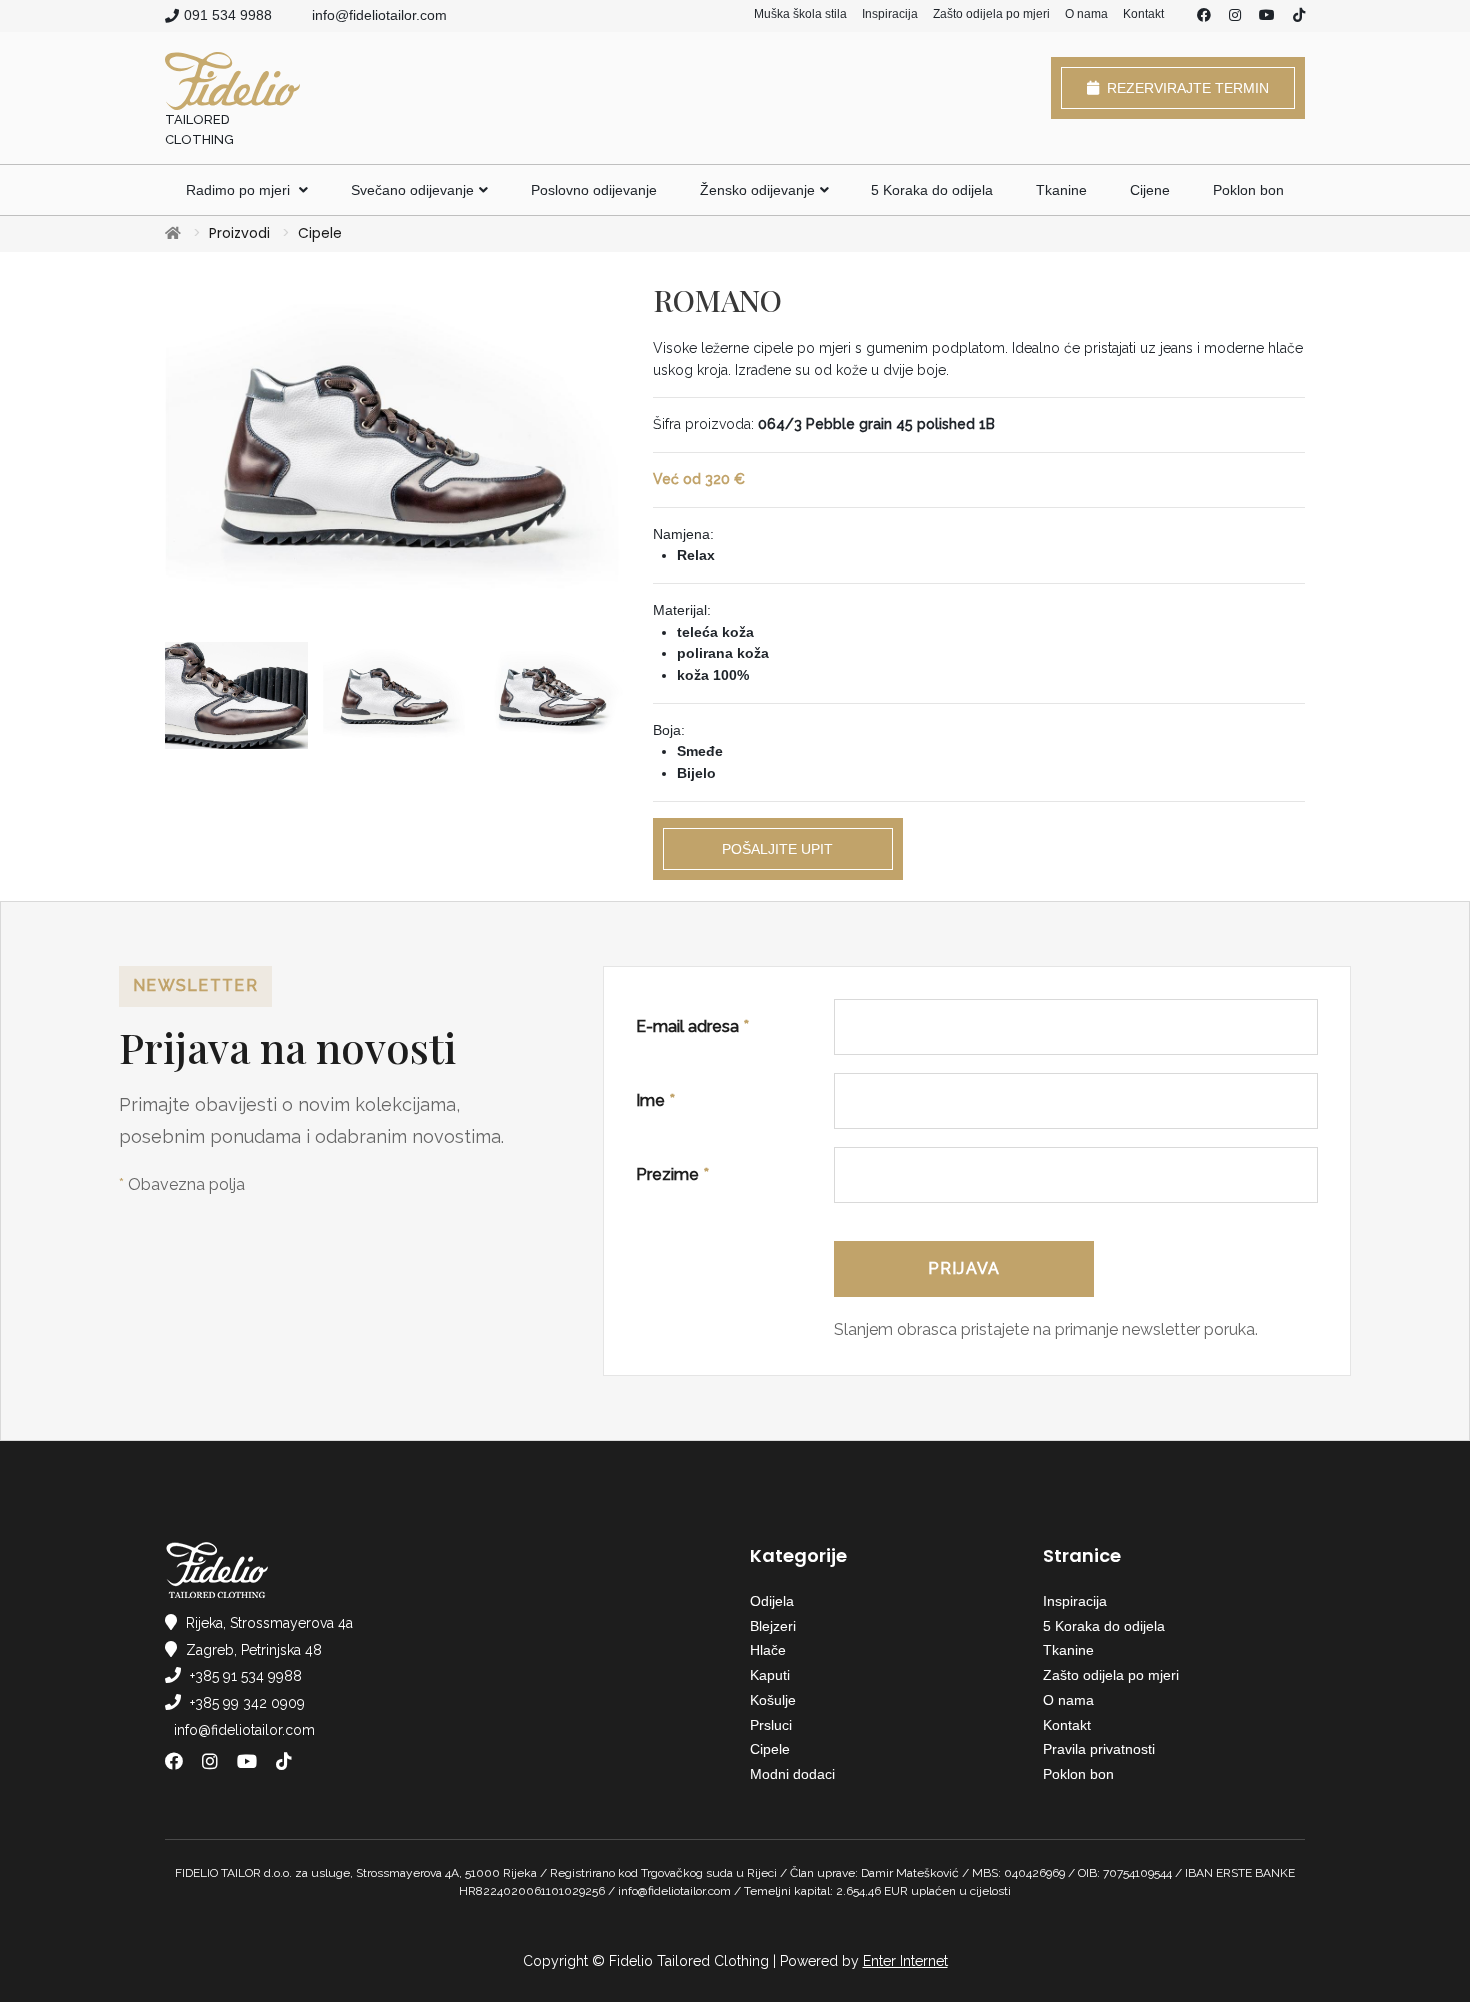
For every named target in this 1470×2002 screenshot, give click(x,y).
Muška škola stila (800, 14)
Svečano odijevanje (412, 190)
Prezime (672, 1174)
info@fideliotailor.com (379, 15)
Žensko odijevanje (757, 190)
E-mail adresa (692, 1026)
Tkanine (1061, 190)
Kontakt (1143, 14)
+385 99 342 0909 (247, 1703)
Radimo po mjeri (240, 190)
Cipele (320, 233)
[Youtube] (1267, 16)
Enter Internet (905, 1961)
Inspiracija (890, 14)
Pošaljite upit (777, 849)
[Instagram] (1235, 16)
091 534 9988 (228, 15)
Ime (655, 1100)
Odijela (772, 1601)
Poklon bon (1248, 190)
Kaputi (770, 1675)
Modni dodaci (792, 1774)
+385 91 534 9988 (246, 1676)
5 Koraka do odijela (932, 190)
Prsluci (771, 1725)
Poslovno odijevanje (594, 190)
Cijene (1150, 190)
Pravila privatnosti (1099, 1749)
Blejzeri (773, 1626)
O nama (1086, 14)
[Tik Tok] (1299, 16)
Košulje (773, 1700)
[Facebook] (1204, 16)
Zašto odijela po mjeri (991, 14)
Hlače (768, 1650)
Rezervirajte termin (1184, 88)
